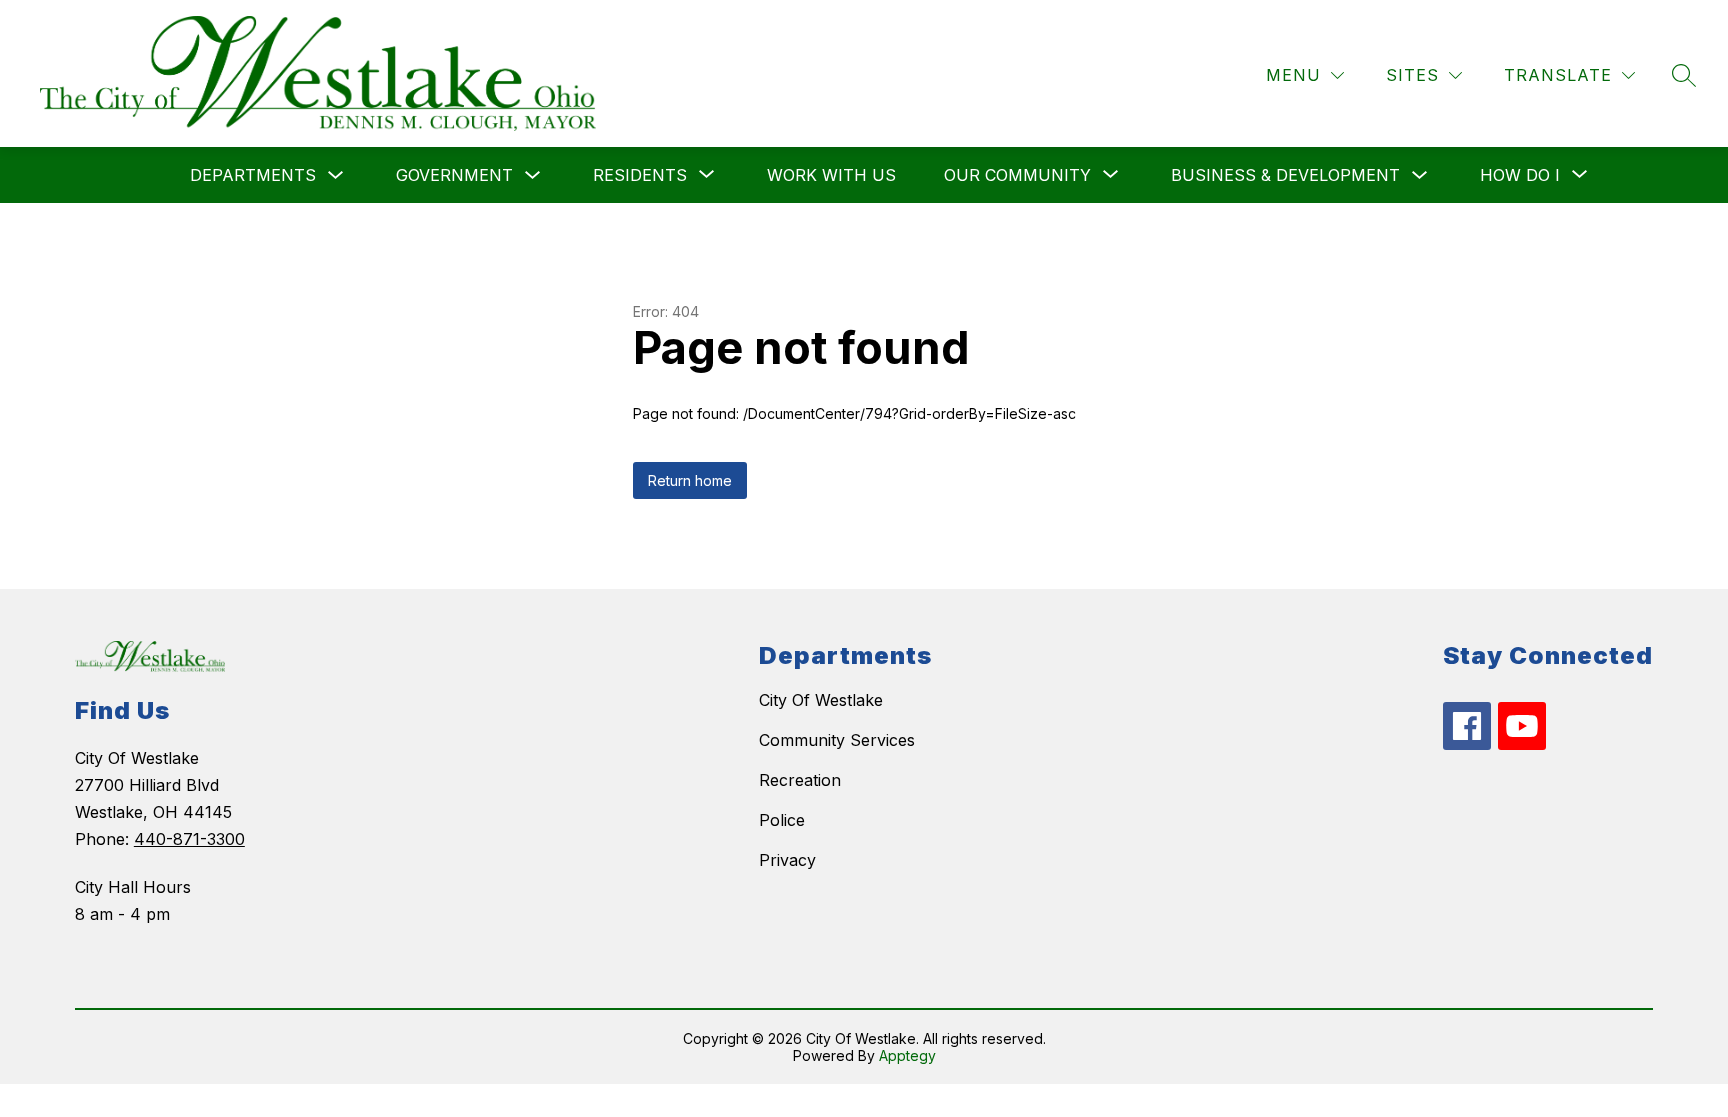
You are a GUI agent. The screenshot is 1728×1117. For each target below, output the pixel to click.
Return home (690, 480)
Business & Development (1285, 175)
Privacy (787, 860)
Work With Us (831, 175)
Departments (253, 175)
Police (782, 820)
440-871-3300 (189, 839)
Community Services (837, 740)
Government (454, 175)
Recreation (800, 780)
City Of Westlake (821, 700)
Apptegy (907, 1055)
